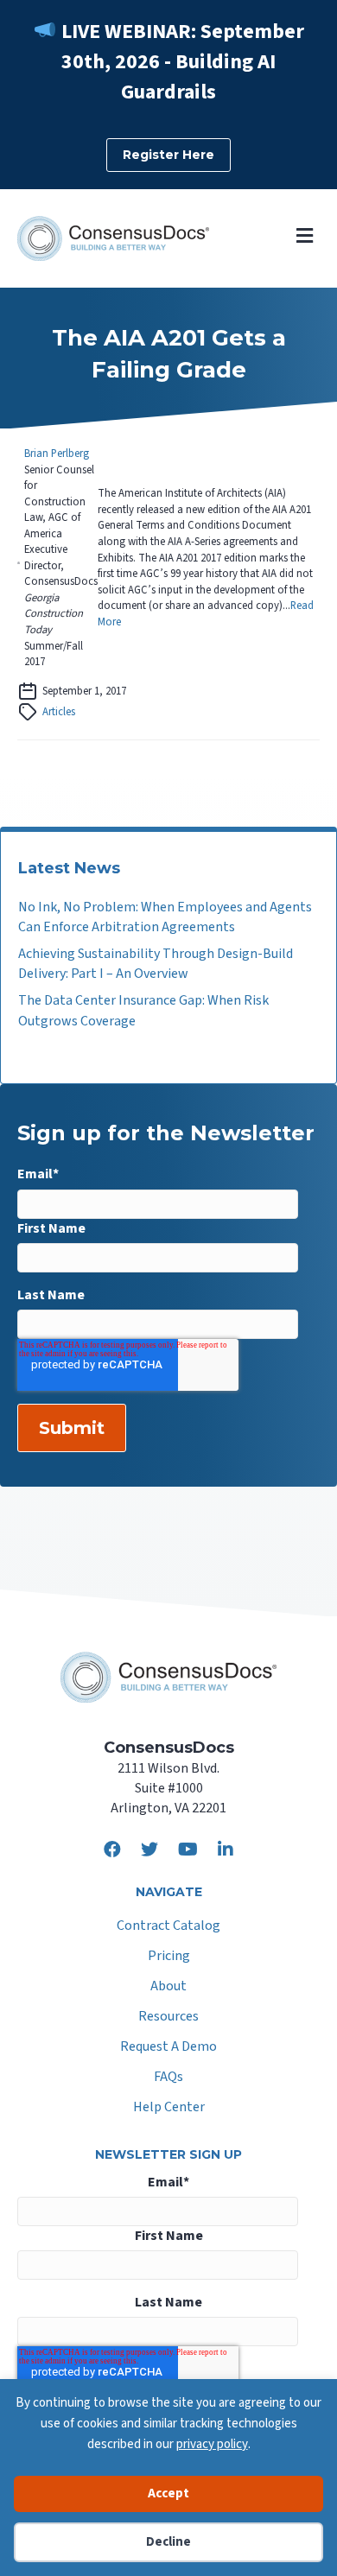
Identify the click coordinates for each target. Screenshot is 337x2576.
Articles (59, 712)
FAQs (168, 2078)
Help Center (169, 2108)
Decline (168, 2542)
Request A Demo (168, 2048)
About (168, 1987)
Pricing (169, 1957)
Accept (168, 2494)
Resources (168, 2018)
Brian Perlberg (57, 454)
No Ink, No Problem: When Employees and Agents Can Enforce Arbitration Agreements (165, 917)
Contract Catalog (168, 1927)
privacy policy (212, 2444)
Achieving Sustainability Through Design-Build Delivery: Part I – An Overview (156, 964)
